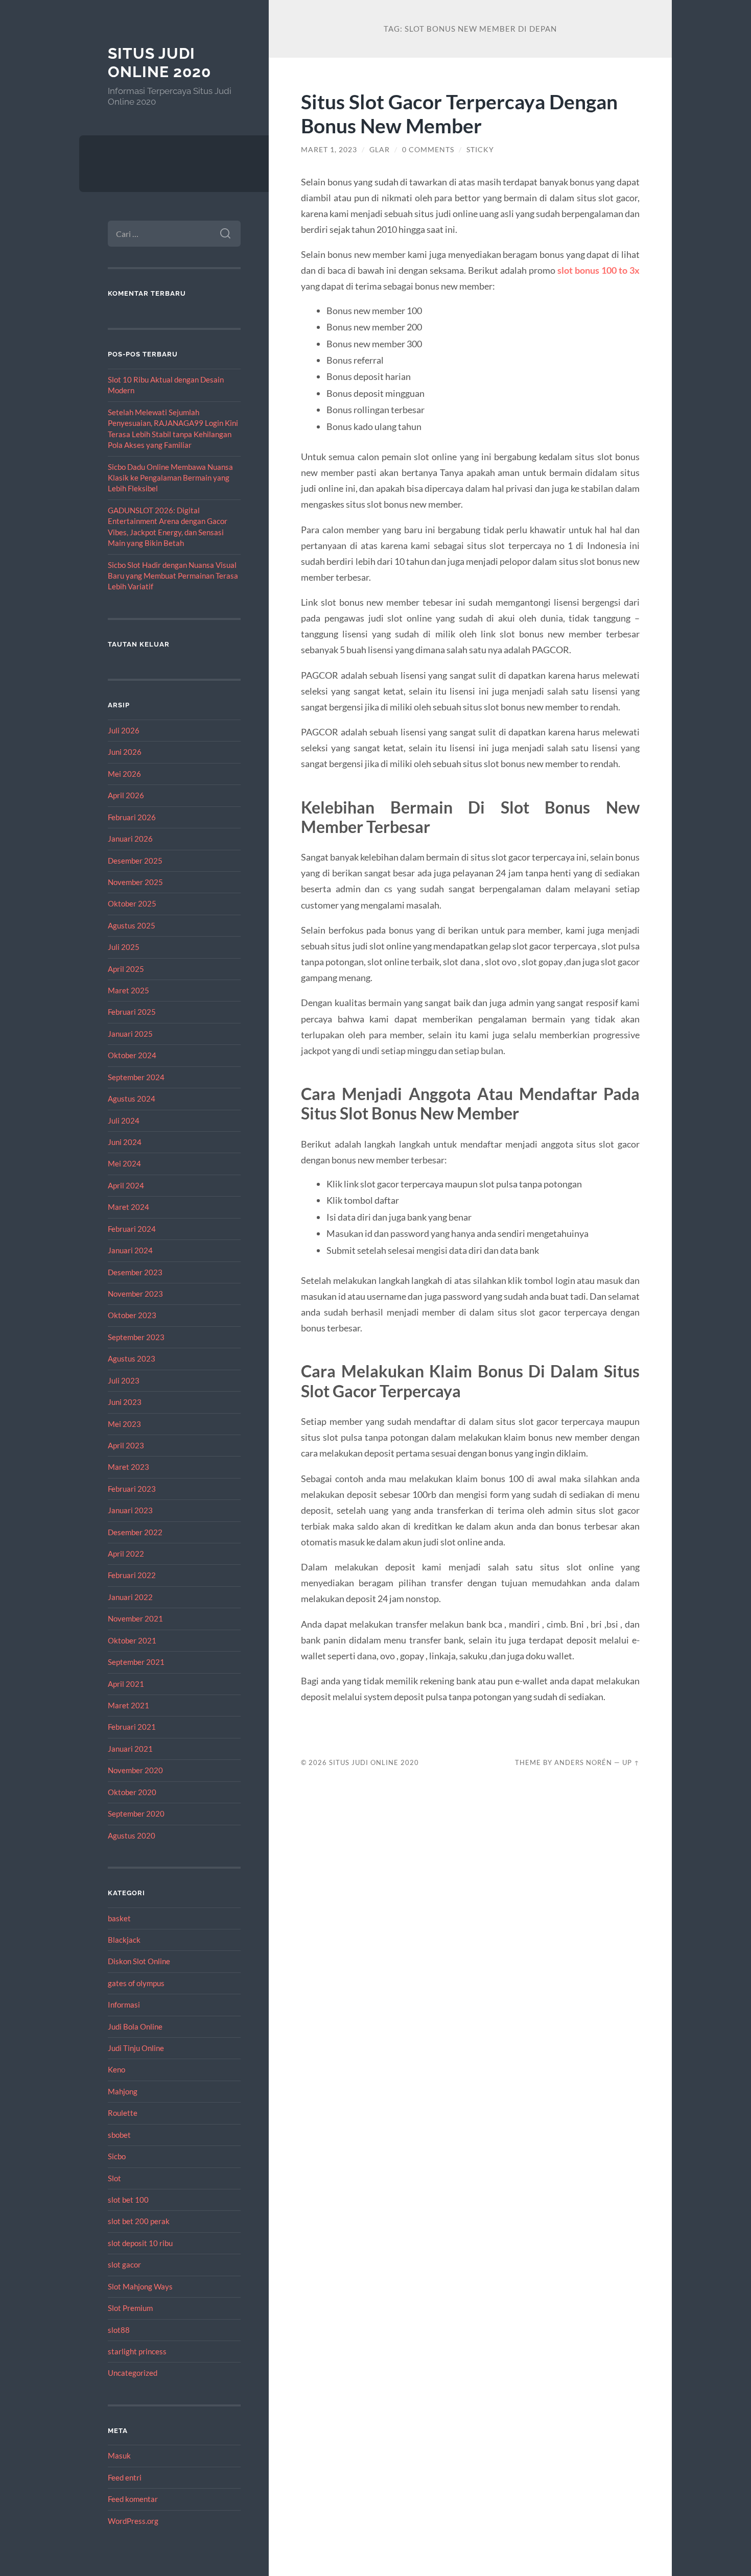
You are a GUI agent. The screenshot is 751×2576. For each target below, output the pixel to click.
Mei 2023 (124, 1424)
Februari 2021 (132, 1727)
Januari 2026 (130, 839)
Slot (114, 2178)
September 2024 (136, 1077)
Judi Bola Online (135, 2026)
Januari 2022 (130, 1597)
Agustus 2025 (132, 925)
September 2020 (136, 1814)
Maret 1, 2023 (329, 150)
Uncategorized (133, 2373)
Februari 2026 (132, 817)
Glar (380, 150)
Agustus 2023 (132, 1358)
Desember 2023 (135, 1272)
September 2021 (136, 1662)
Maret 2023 (128, 1467)
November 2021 (135, 1618)
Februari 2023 (132, 1489)
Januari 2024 (130, 1250)
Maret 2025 (128, 990)
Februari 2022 (132, 1575)
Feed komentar (133, 2499)
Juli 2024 (124, 1120)
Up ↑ (631, 1762)
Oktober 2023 (132, 1315)
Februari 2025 (132, 1012)
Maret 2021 (128, 1705)
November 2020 (135, 1770)
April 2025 (126, 969)
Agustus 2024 (132, 1099)
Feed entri (125, 2477)
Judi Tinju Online (136, 2048)
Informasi (124, 2005)
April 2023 (126, 1445)
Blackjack (124, 1940)
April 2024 (126, 1185)
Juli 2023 (124, 1380)
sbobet (119, 2135)
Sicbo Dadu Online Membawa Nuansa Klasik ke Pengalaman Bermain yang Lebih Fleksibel (170, 478)
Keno (116, 2069)
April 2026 (126, 795)
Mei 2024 (124, 1163)
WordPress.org (133, 2521)
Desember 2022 (135, 1532)
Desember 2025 (135, 861)
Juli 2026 (124, 730)
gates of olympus (136, 1983)
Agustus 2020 (132, 1835)
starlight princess (137, 2351)
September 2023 (136, 1337)
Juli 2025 (124, 947)
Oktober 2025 (132, 903)
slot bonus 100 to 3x (599, 270)
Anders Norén (583, 1762)
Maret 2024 (128, 1207)
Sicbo (117, 2156)
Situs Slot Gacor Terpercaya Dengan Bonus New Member (459, 113)
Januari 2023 (130, 1510)
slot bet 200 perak (139, 2221)
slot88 (119, 2330)
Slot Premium (130, 2308)
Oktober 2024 (132, 1055)
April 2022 (126, 1554)
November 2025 (135, 882)
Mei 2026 (124, 774)
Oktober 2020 (132, 1792)
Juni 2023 (125, 1402)
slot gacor (124, 2264)
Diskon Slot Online (139, 1961)
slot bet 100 (128, 2200)
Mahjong (123, 2091)
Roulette (123, 2113)
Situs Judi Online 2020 (159, 63)
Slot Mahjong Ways (140, 2286)
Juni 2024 (125, 1142)
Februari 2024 (132, 1229)
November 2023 (135, 1294)
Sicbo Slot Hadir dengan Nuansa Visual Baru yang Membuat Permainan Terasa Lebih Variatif (173, 576)
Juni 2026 (125, 752)
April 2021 (126, 1684)
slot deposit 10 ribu (140, 2243)
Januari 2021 (130, 1749)
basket (119, 1918)
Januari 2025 (130, 1034)
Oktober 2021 (132, 1640)
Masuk (119, 2455)
